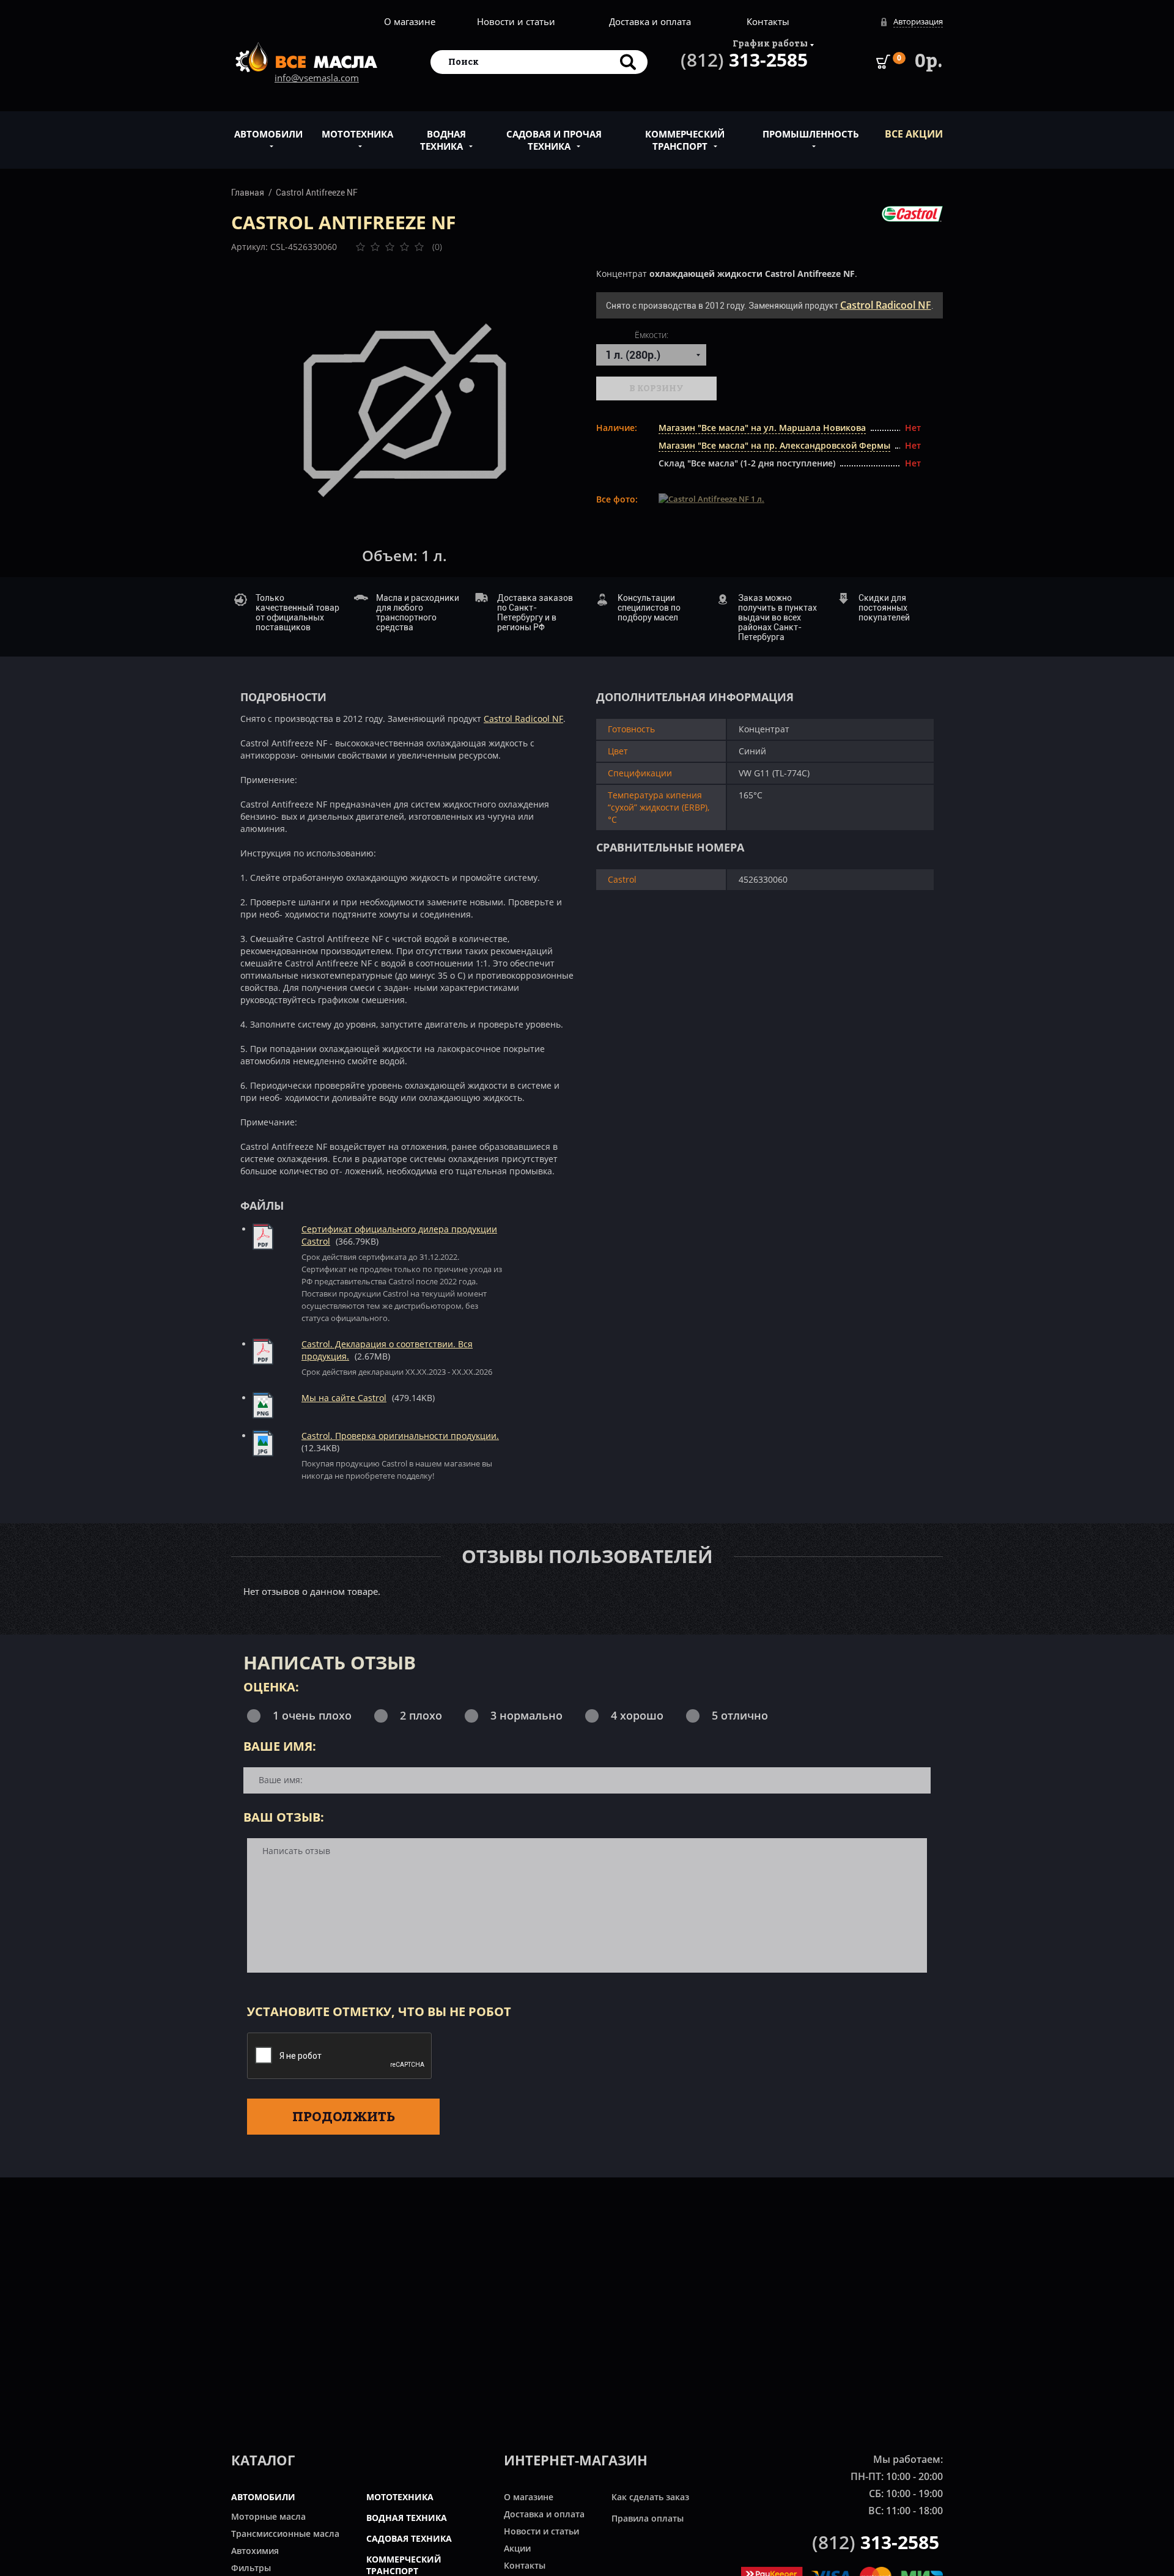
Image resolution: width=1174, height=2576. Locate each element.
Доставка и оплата (650, 21)
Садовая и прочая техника (554, 140)
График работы (770, 43)
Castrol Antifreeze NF (317, 193)
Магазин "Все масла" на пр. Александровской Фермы (774, 445)
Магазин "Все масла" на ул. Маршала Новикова (762, 428)
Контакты (768, 21)
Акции (517, 2548)
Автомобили (268, 134)
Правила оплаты (648, 2518)
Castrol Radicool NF (886, 305)
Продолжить (344, 2116)
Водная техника (443, 140)
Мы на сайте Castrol (344, 1398)
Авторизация (918, 21)
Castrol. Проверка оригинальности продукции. (400, 1436)
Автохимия (255, 2551)
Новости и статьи (516, 21)
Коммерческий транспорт (685, 140)
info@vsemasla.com (317, 78)
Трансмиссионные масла (285, 2534)
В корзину (656, 388)
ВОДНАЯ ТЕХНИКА (407, 2518)
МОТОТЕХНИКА (400, 2497)
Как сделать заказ (650, 2497)
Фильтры (251, 2568)
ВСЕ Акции (914, 134)
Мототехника (357, 134)
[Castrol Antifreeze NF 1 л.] (405, 410)
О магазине (410, 21)
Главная (248, 193)
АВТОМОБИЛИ (263, 2497)
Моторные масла (268, 2516)
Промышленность (811, 134)
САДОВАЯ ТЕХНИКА (409, 2538)
